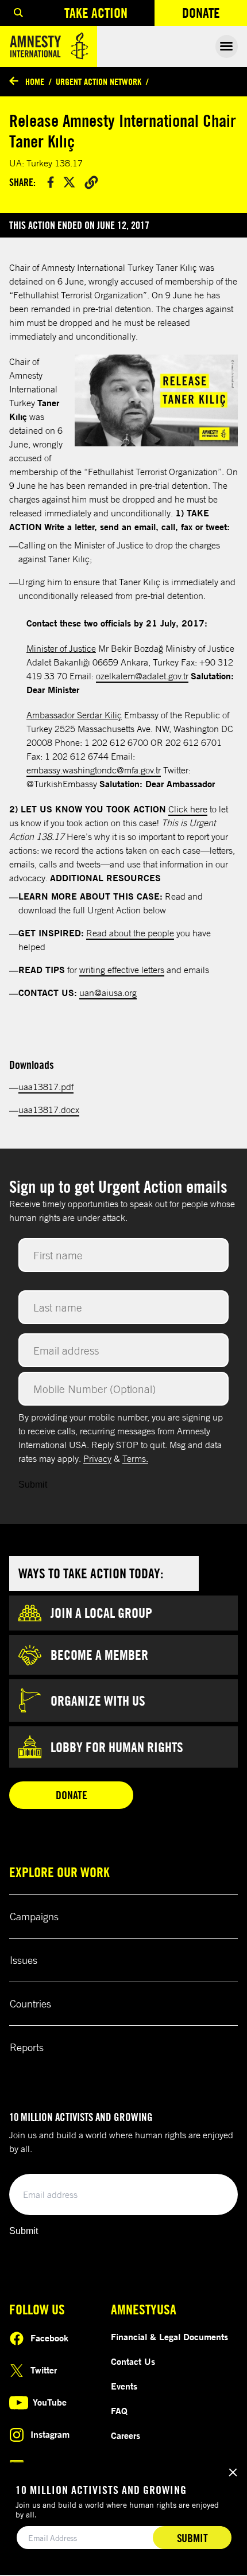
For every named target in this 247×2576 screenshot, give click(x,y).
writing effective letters (122, 970)
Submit (33, 1484)
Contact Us (133, 2361)
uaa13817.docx (49, 1110)
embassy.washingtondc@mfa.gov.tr (94, 770)
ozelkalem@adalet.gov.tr (142, 676)
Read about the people (130, 933)
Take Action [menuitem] (96, 13)
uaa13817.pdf (46, 1087)
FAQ (119, 2411)
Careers (126, 2435)
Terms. (135, 1458)
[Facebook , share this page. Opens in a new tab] (51, 182)
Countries (30, 2003)
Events (124, 2386)
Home (35, 81)
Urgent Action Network (99, 81)
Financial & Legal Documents (169, 2337)
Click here (188, 809)
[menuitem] (18, 13)
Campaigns (34, 1916)
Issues (24, 1960)
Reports (27, 2047)
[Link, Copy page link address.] (91, 182)
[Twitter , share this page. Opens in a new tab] (69, 182)
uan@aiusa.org (108, 993)
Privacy (97, 1458)
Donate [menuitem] (215, 15)
